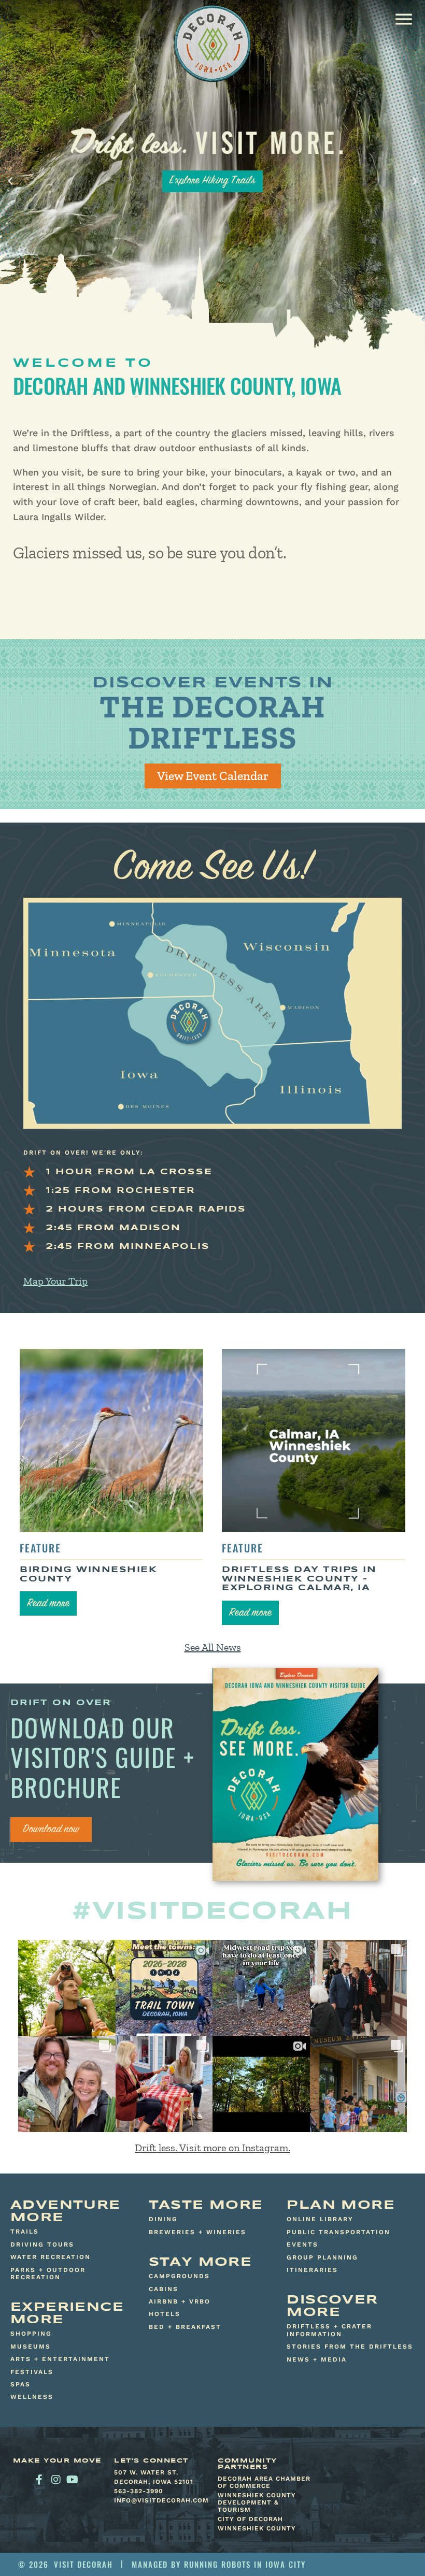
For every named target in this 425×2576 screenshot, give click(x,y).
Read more (48, 1604)
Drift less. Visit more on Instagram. (212, 2148)
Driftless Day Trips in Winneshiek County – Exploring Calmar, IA (299, 1579)
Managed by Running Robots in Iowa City (219, 2564)
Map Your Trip (55, 1281)
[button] (403, 19)
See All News (213, 1647)
